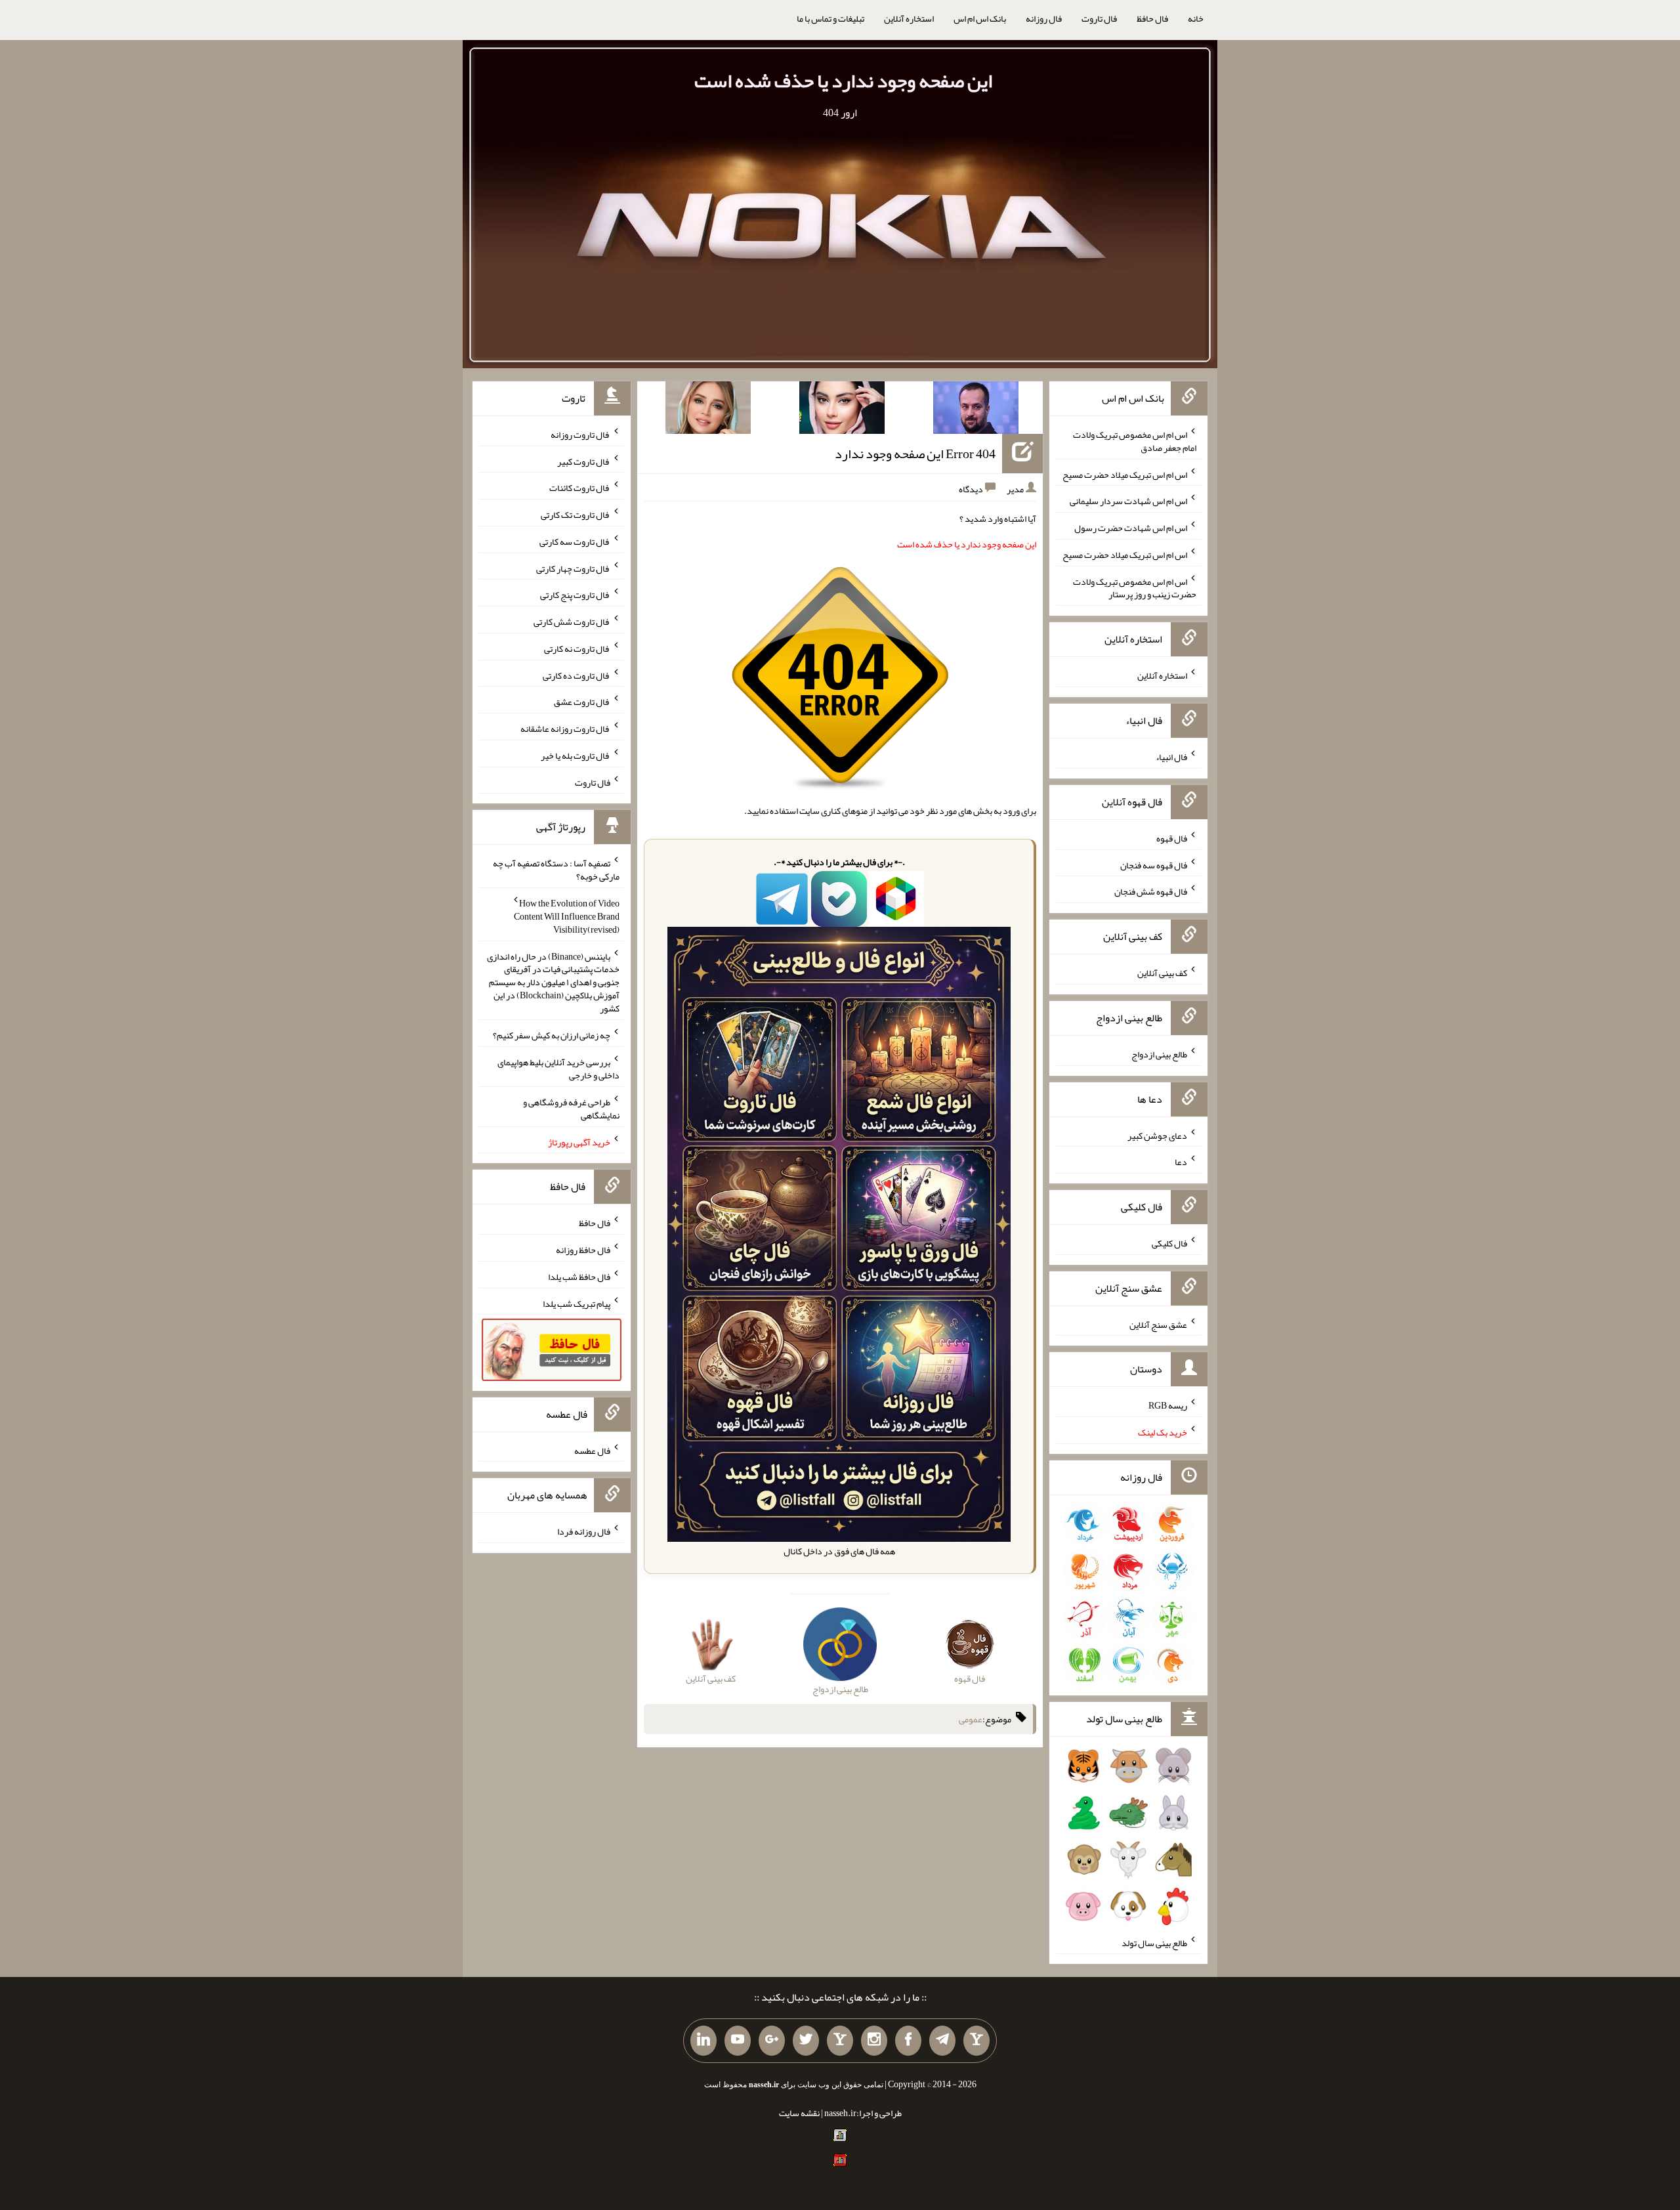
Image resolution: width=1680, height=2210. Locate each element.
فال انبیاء (1171, 757)
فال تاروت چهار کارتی (573, 568)
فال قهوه (1172, 838)
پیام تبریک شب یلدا (577, 1303)
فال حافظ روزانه (583, 1250)
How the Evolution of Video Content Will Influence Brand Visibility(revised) (567, 916)
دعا (1181, 1162)
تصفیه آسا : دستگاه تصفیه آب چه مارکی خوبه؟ (556, 870)
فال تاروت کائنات (580, 488)
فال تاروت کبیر (584, 461)
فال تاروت (1099, 18)
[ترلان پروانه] (842, 410)
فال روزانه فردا (584, 1531)
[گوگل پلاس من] (772, 2041)
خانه (1196, 18)
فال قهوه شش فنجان (1151, 891)
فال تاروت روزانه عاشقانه (565, 729)
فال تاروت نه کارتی (577, 648)
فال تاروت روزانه (580, 435)
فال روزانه (1044, 18)
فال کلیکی (1169, 1243)
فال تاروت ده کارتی (577, 675)
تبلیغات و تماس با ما (830, 18)
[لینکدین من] (703, 2041)
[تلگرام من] (942, 2041)
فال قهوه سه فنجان (1154, 864)
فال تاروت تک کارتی (576, 515)
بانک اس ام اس (980, 18)
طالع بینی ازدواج (1159, 1054)
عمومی (971, 1719)
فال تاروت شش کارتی (572, 622)
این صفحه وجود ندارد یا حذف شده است (843, 81)
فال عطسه (592, 1450)
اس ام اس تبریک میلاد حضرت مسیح (1125, 474)
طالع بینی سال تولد (1154, 1942)
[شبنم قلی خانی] (708, 410)
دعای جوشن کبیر (1157, 1135)
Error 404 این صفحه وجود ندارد (915, 454)
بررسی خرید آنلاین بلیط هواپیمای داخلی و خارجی (558, 1069)
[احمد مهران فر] (976, 410)
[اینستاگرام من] (874, 2041)
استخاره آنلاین (909, 18)
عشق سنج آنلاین (1158, 1324)
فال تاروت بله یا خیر (576, 755)
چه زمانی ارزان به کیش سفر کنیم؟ (552, 1035)
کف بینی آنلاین (1162, 973)
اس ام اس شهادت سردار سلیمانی (1128, 501)
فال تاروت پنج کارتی (575, 595)
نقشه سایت (799, 2113)
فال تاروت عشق (582, 702)
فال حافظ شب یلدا (579, 1277)
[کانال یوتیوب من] (738, 2041)
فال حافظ (1152, 18)
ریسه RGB (1168, 1405)
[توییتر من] (806, 2041)
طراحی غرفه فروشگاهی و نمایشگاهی (571, 1109)
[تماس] (840, 2041)
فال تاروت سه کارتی (575, 542)
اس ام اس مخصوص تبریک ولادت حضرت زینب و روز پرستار (1135, 587)
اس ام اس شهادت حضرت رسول (1131, 528)
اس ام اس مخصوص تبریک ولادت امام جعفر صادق (1135, 441)
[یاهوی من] (976, 2041)
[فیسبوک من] (908, 2041)
